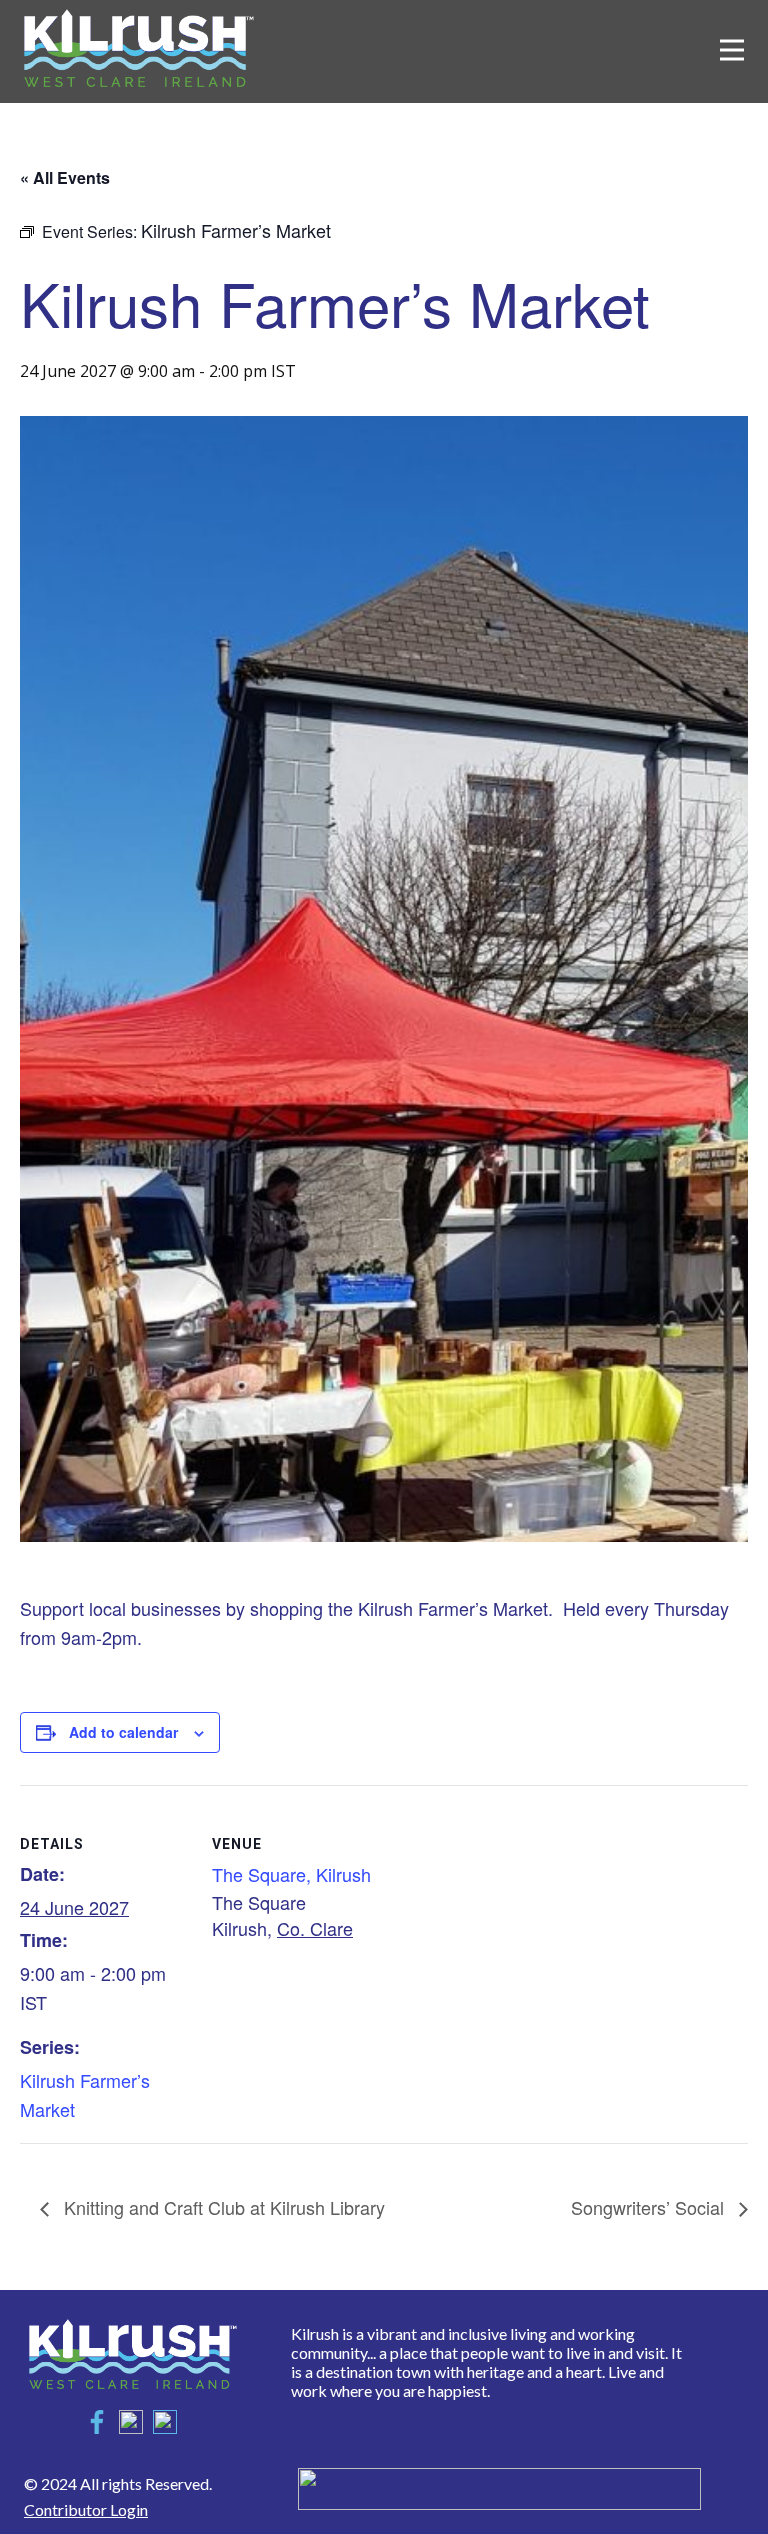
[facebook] (97, 2422)
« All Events (65, 177)
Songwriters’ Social (650, 2207)
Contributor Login (86, 2509)
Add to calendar (123, 1732)
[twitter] (131, 2422)
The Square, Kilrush (291, 1874)
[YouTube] (165, 2422)
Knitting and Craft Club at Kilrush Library (222, 2207)
